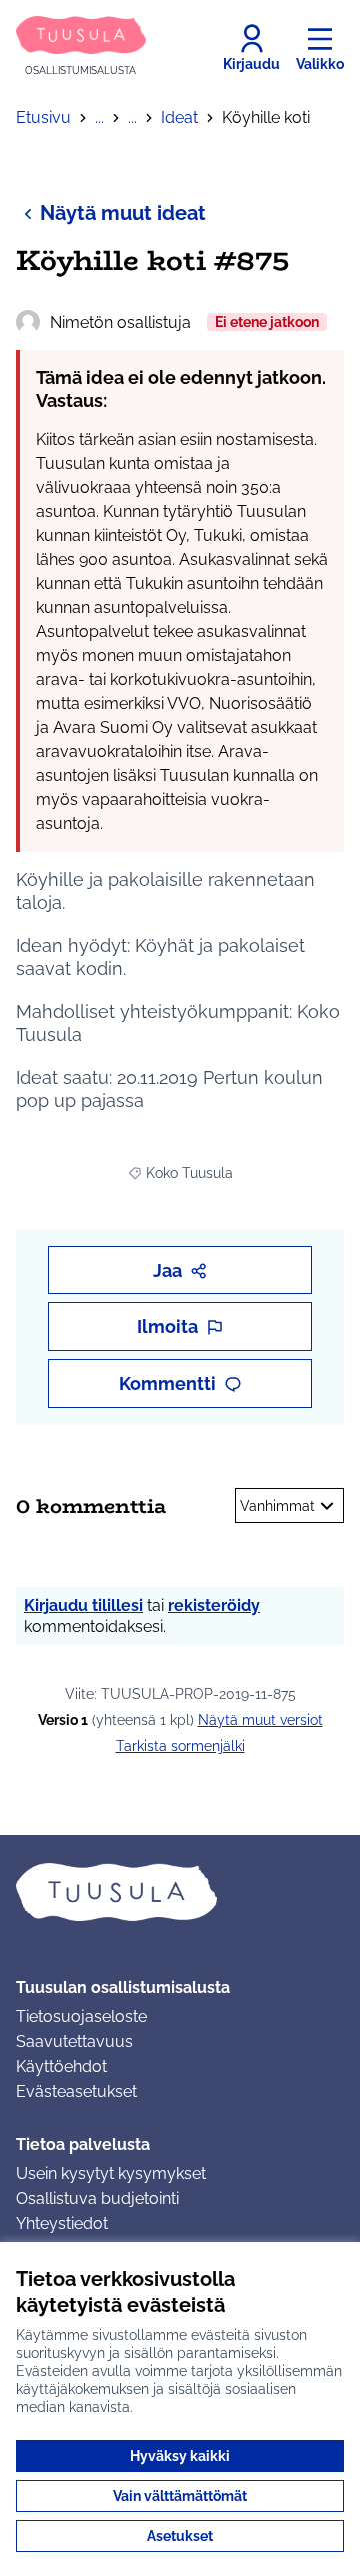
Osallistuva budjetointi (97, 2199)
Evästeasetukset (76, 2092)
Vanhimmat (277, 1506)
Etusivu (43, 117)
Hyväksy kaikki (180, 2456)
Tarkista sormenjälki (180, 1746)
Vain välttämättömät (180, 2496)
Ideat (179, 117)
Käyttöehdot (61, 2067)
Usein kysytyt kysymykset (111, 2174)
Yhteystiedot (62, 2224)
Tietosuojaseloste (81, 2017)
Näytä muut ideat (123, 213)
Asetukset (180, 2536)
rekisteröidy (214, 1606)
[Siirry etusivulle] (180, 1892)
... (99, 117)
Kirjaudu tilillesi (83, 1606)
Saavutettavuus (74, 2042)
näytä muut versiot (260, 1720)
